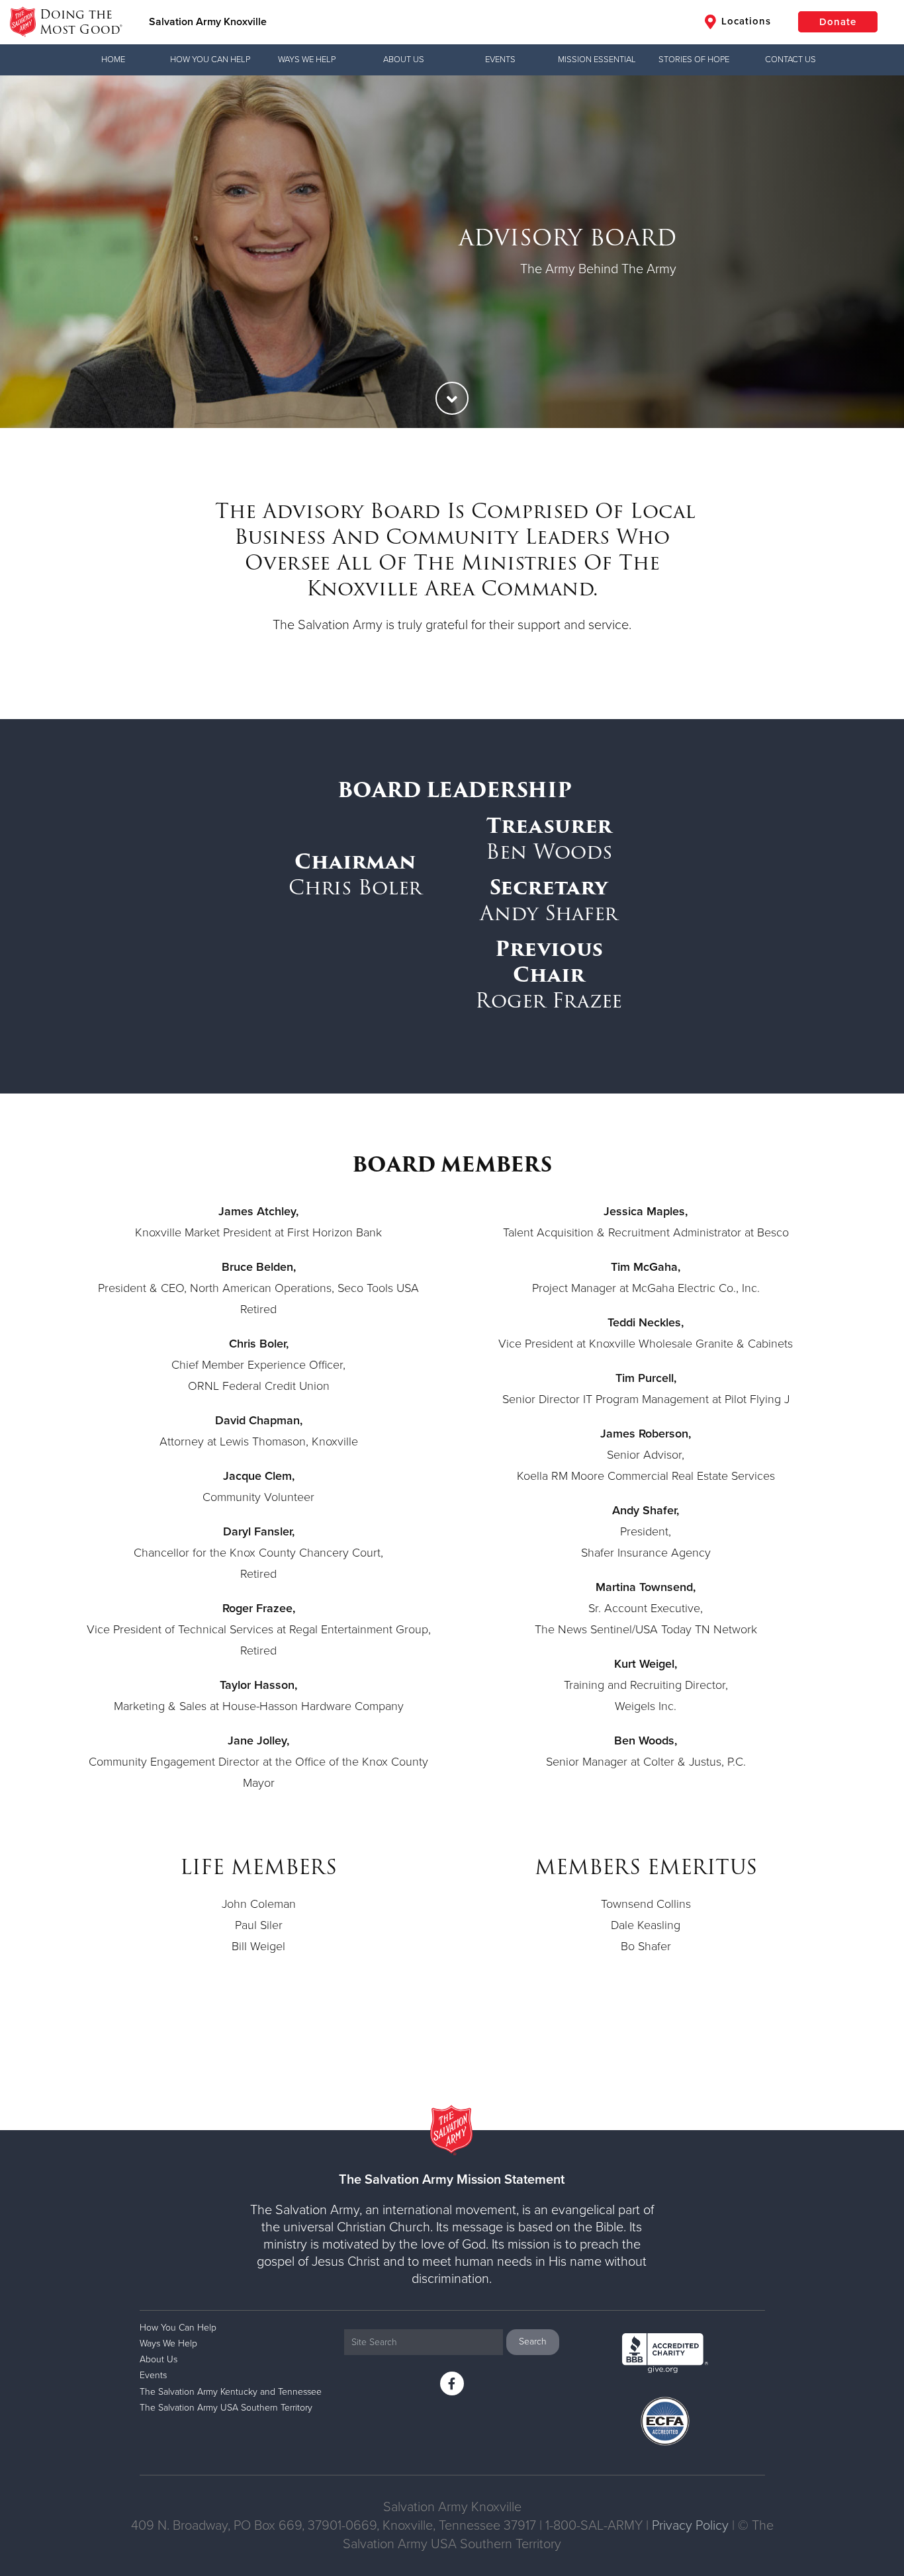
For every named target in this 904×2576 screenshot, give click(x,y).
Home (113, 60)
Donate (838, 22)
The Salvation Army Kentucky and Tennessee (231, 2392)
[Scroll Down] (452, 398)
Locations (745, 21)
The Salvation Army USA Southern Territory (226, 2408)
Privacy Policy (690, 2526)
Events (500, 60)
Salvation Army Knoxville (208, 22)
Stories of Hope (694, 60)
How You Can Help (210, 60)
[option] (452, 252)
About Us (404, 60)
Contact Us (791, 60)
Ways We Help (307, 60)
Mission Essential (597, 60)
